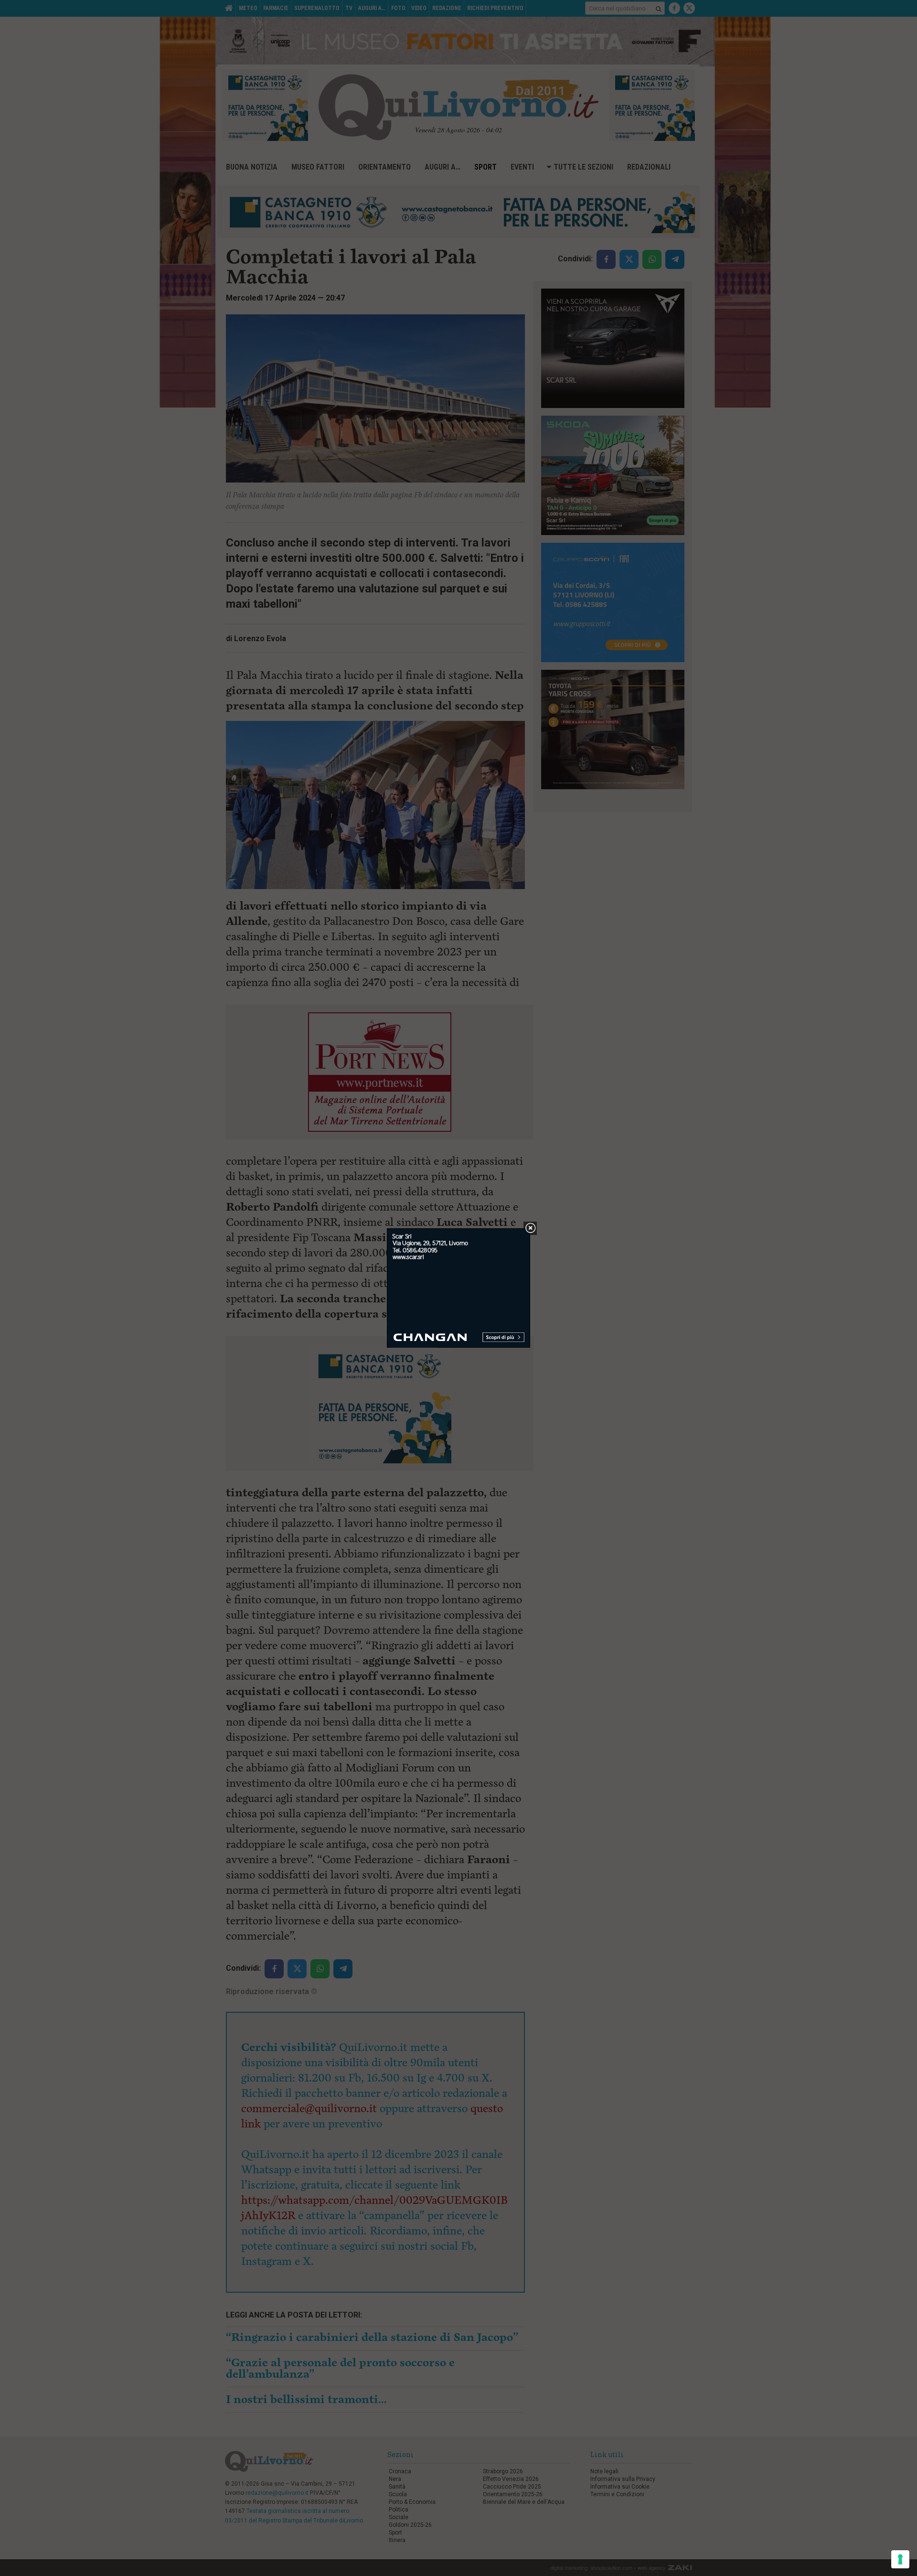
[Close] (530, 1229)
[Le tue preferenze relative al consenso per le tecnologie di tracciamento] (900, 2559)
